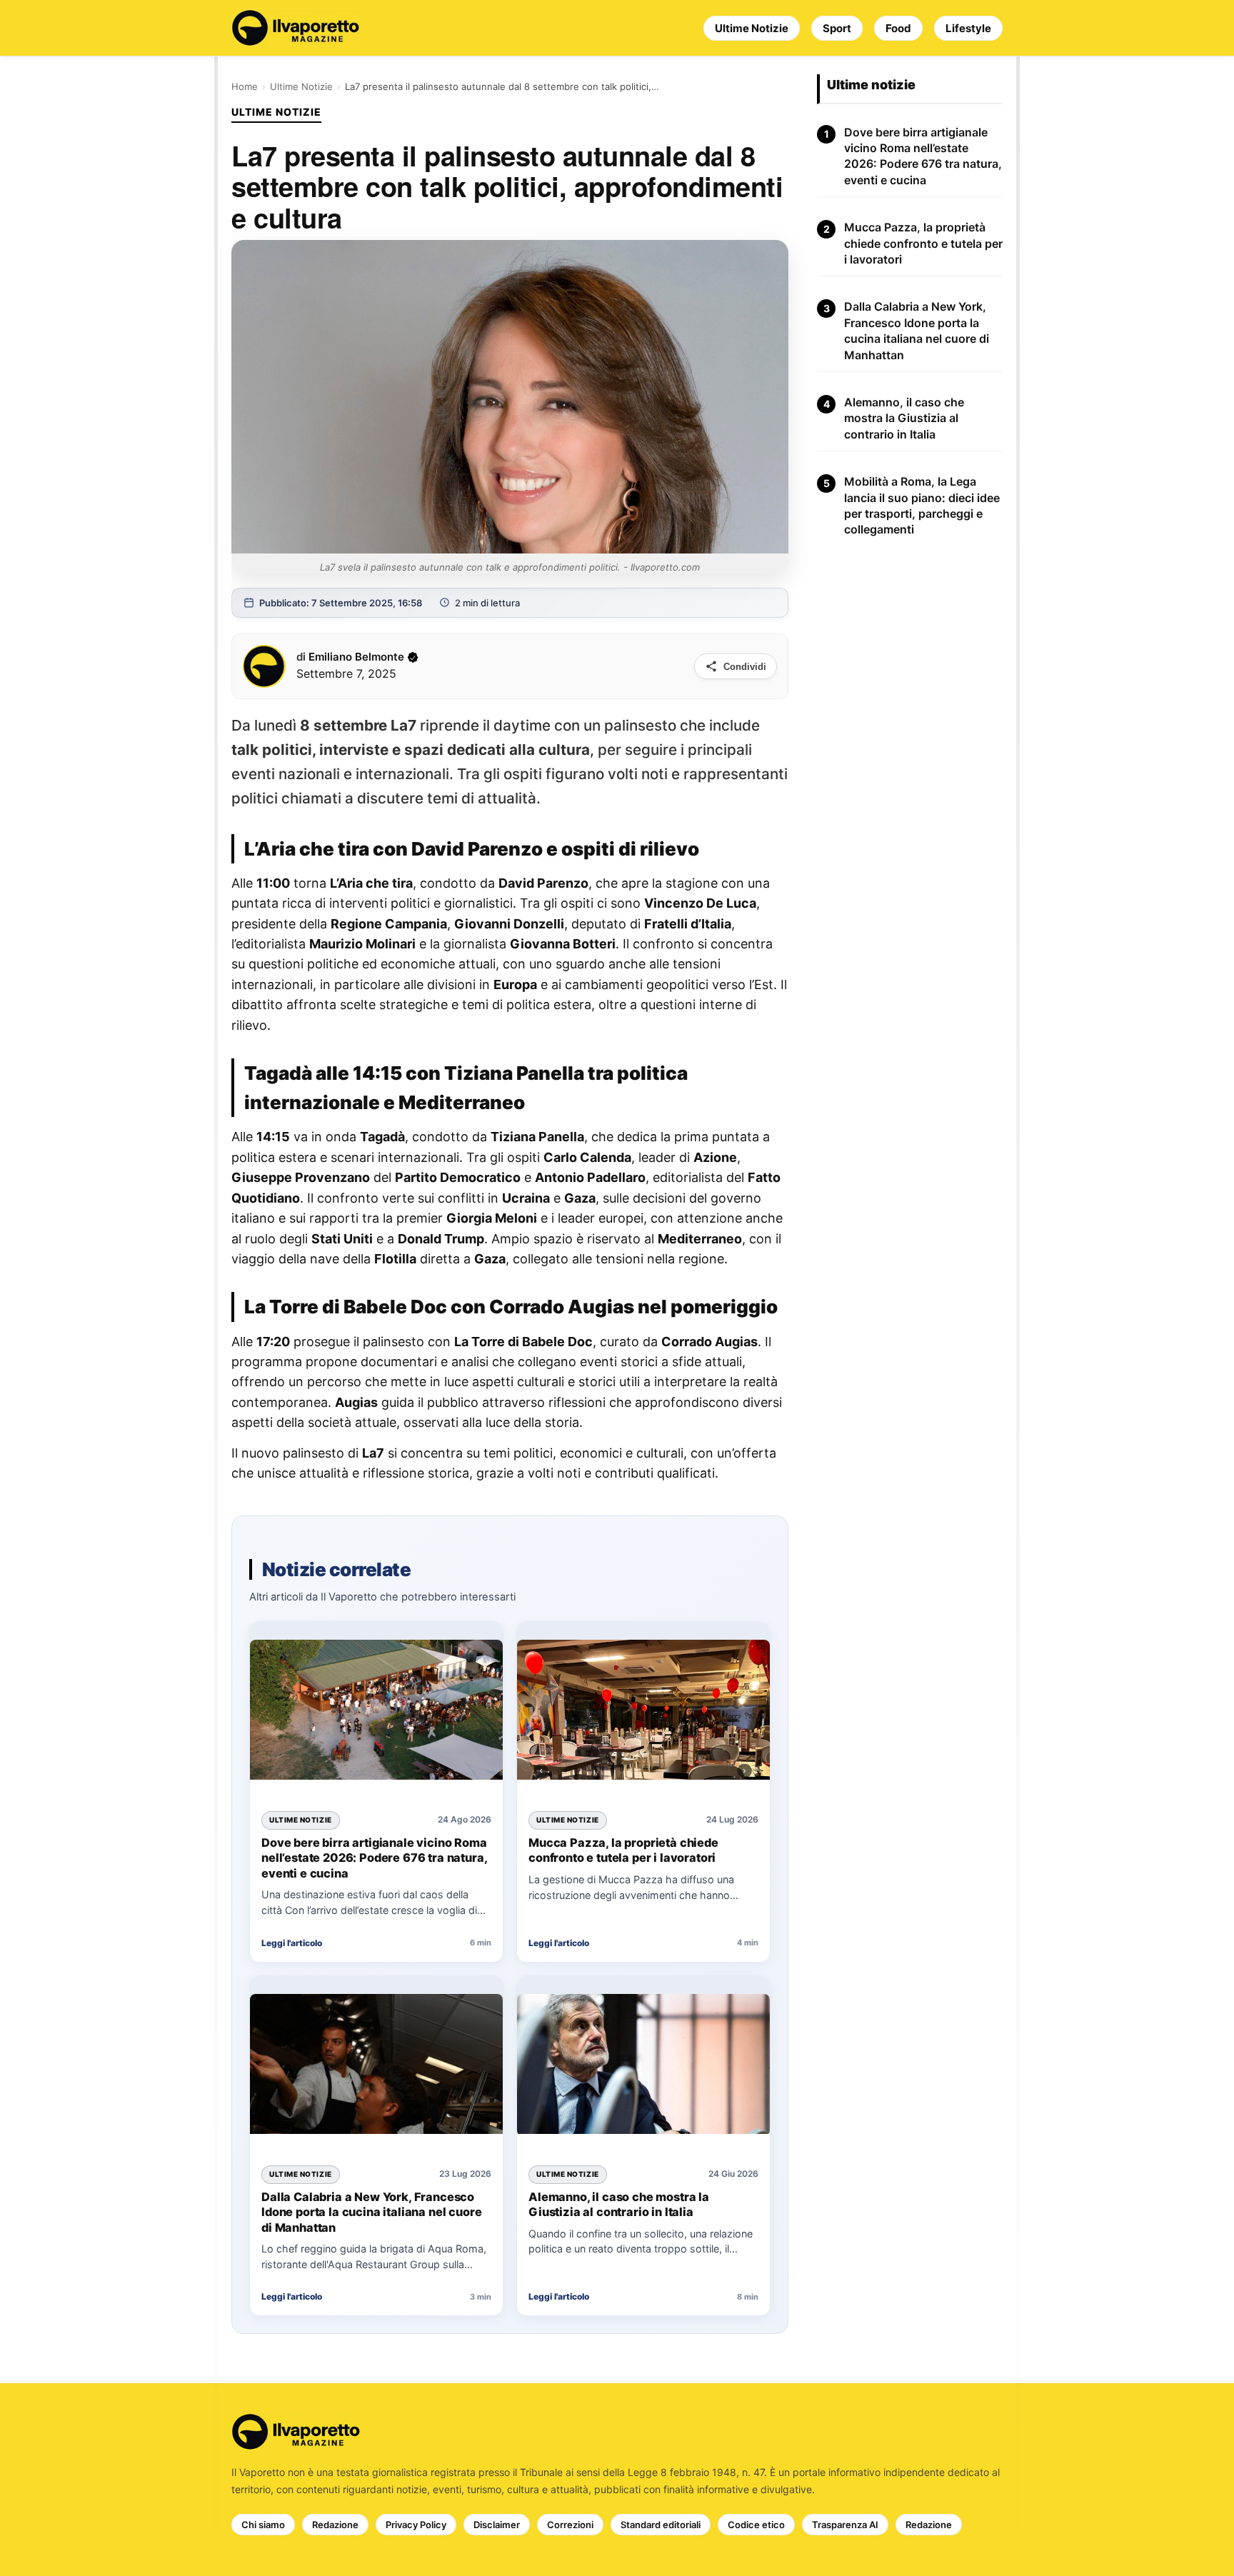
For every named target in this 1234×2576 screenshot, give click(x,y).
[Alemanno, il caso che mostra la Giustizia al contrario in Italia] (643, 2066)
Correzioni (570, 2525)
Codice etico (756, 2525)
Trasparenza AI (845, 2525)
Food (898, 28)
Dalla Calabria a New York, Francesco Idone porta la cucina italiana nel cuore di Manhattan (371, 2212)
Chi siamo (263, 2525)
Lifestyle (968, 28)
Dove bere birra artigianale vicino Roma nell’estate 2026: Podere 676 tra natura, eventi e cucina (374, 1858)
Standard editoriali (661, 2525)
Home (245, 86)
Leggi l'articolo (292, 1943)
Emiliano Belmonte (356, 657)
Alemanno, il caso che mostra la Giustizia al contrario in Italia (619, 2205)
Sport (837, 28)
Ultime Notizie (752, 28)
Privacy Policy (416, 2525)
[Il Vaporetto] (296, 28)
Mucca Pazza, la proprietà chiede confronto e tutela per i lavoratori (623, 1850)
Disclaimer (497, 2525)
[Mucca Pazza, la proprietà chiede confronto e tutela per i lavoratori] (643, 1712)
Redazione (335, 2525)
